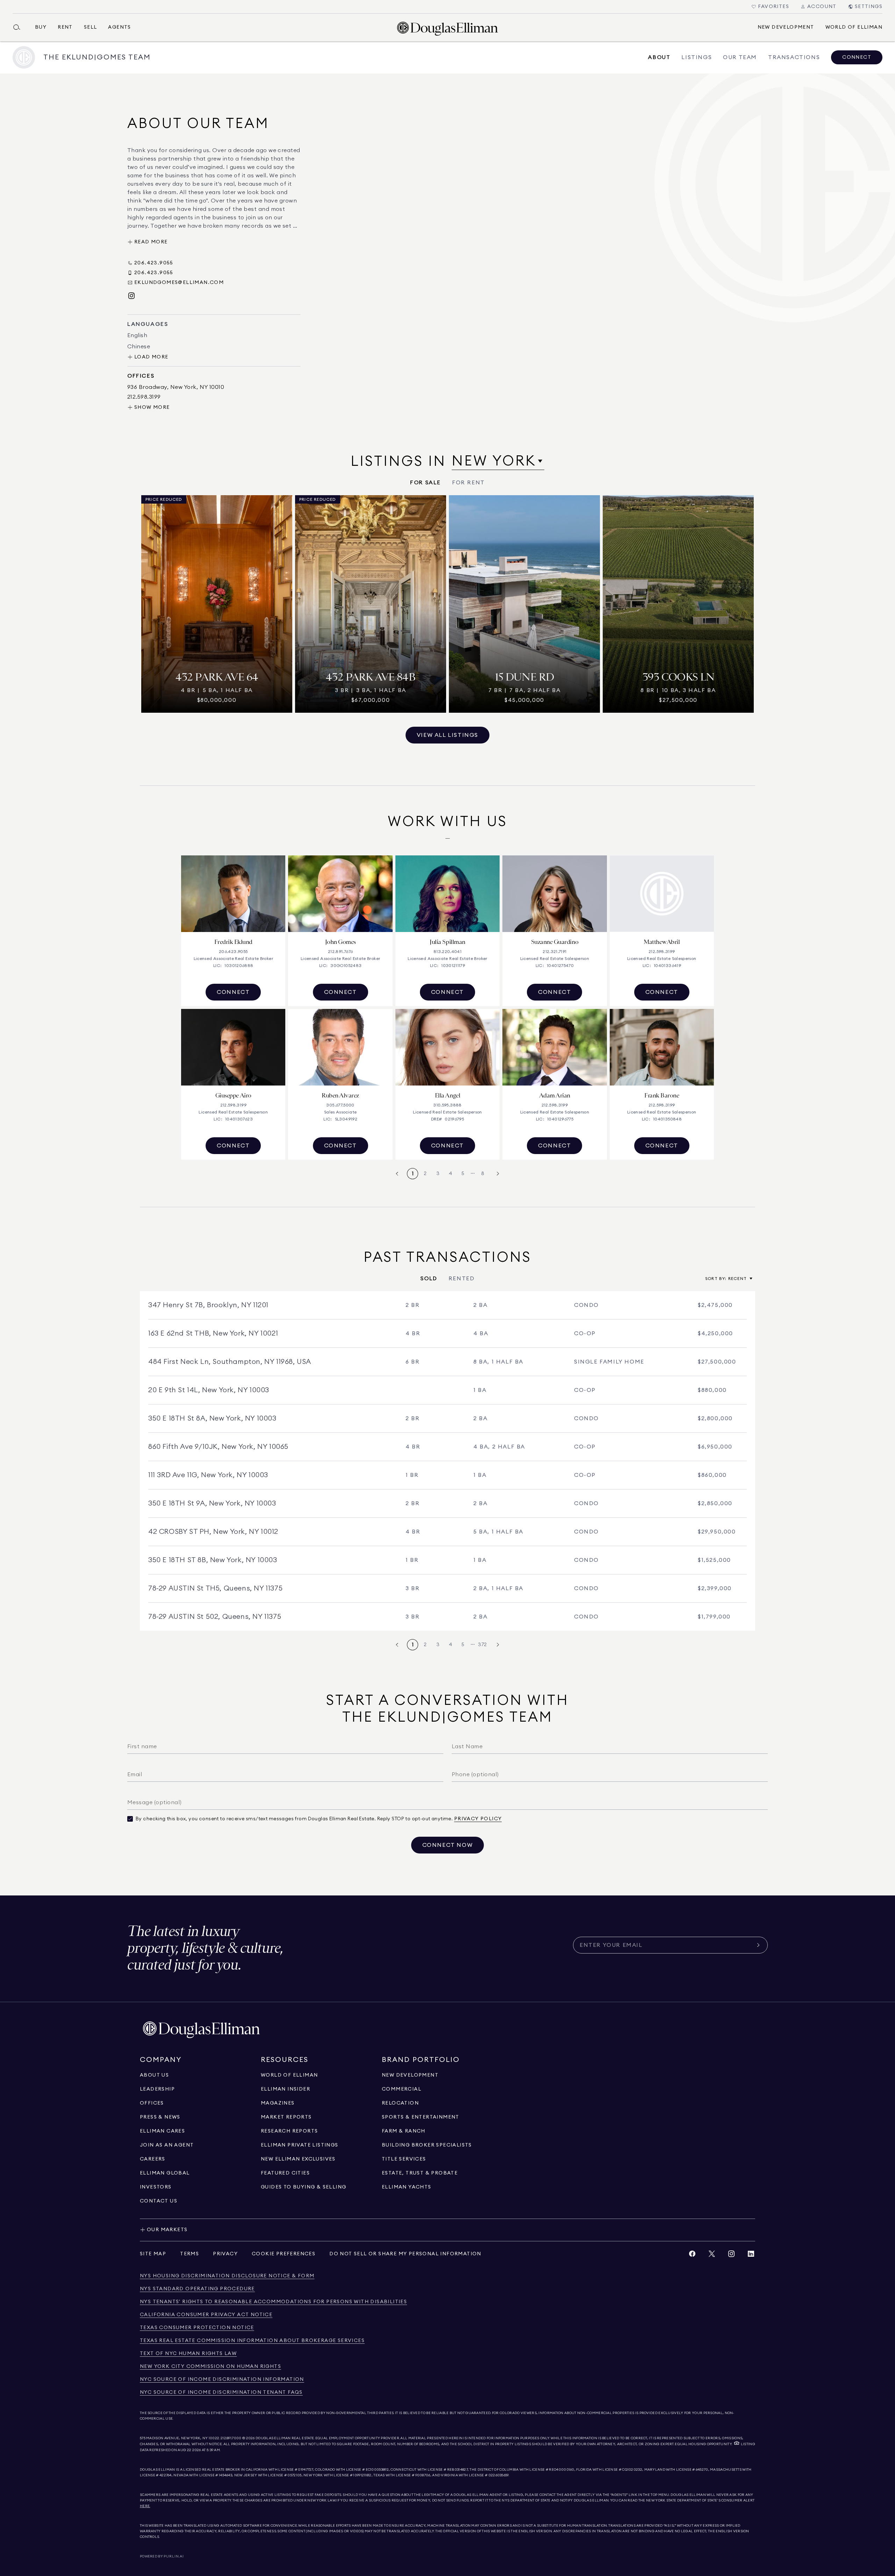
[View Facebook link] (692, 2255)
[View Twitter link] (712, 2255)
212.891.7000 (231, 2438)
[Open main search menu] (20, 27)
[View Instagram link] (731, 2255)
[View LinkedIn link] (751, 2255)
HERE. (145, 2506)
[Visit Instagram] (131, 296)
